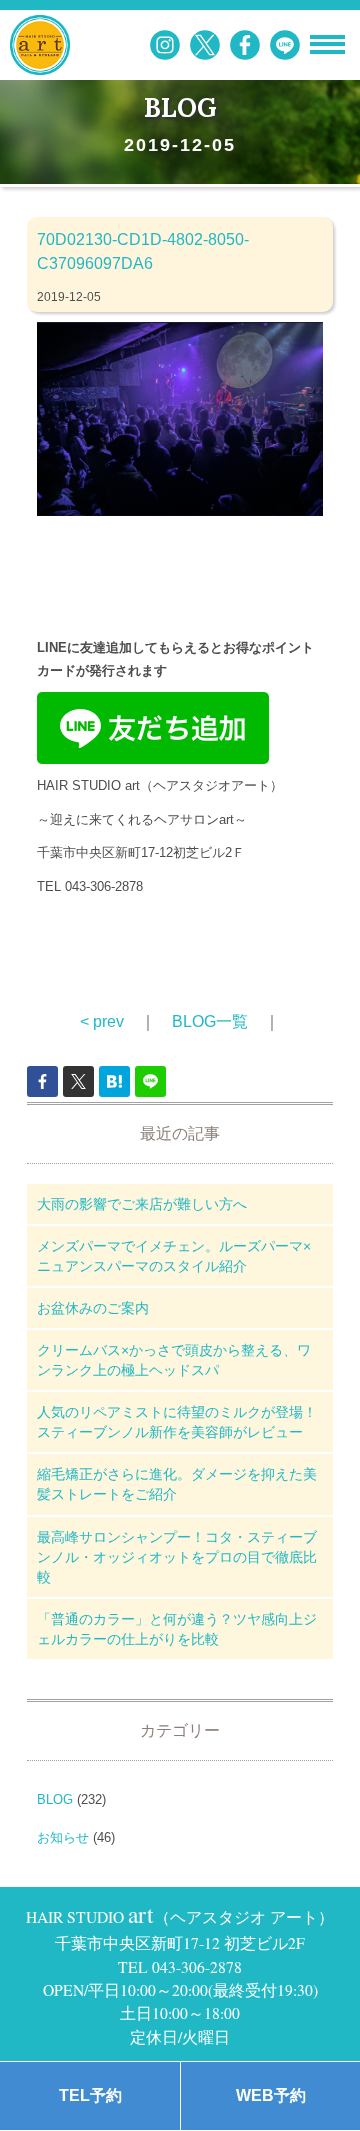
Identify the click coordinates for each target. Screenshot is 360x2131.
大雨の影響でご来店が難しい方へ (142, 1204)
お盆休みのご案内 (93, 1308)
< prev (102, 1021)
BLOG (55, 1799)
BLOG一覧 (210, 1021)
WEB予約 (271, 2095)
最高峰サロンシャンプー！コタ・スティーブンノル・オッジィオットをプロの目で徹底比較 (177, 1557)
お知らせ (63, 1837)
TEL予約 (90, 2095)
